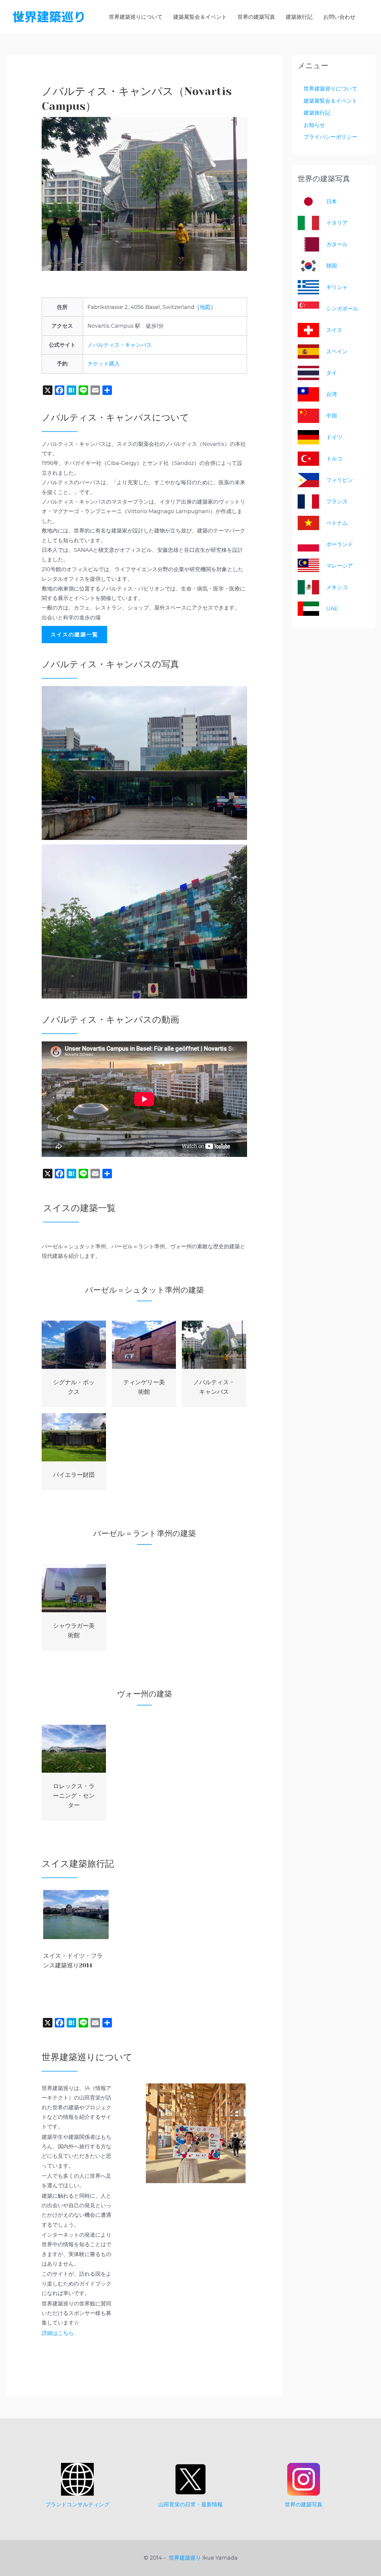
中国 (332, 416)
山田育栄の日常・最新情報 (190, 2505)
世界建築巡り (185, 2558)
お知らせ (314, 125)
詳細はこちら (58, 2333)
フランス (337, 502)
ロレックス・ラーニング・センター (74, 1796)
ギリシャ (337, 287)
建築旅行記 (317, 113)
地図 (205, 307)
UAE (332, 609)
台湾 (332, 394)
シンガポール (342, 309)
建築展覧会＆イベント (330, 101)
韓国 (332, 266)
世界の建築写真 (304, 2505)
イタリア (337, 223)
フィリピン (340, 480)
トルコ (334, 459)
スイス (334, 330)
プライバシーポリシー (330, 137)
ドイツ (334, 437)
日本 (332, 201)
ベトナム (337, 523)
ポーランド (340, 544)
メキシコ (337, 587)
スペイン (337, 352)
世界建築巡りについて (330, 89)
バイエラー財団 (74, 1475)
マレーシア (340, 566)
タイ (332, 373)
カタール (337, 244)
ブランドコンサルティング (77, 2505)
